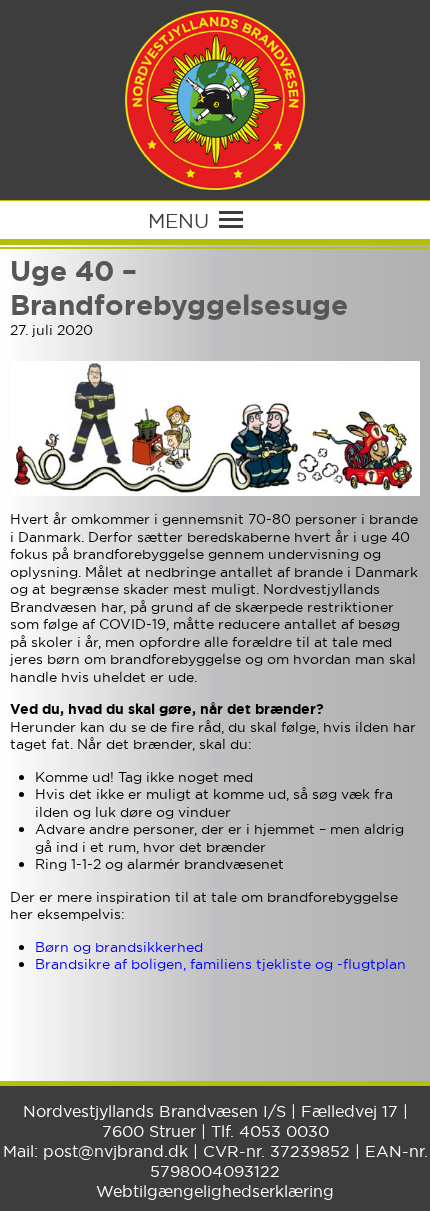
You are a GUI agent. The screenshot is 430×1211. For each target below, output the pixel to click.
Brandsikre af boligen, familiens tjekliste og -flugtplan (220, 964)
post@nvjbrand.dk (115, 1151)
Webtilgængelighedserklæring (215, 1191)
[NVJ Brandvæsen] (215, 100)
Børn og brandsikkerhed (119, 947)
